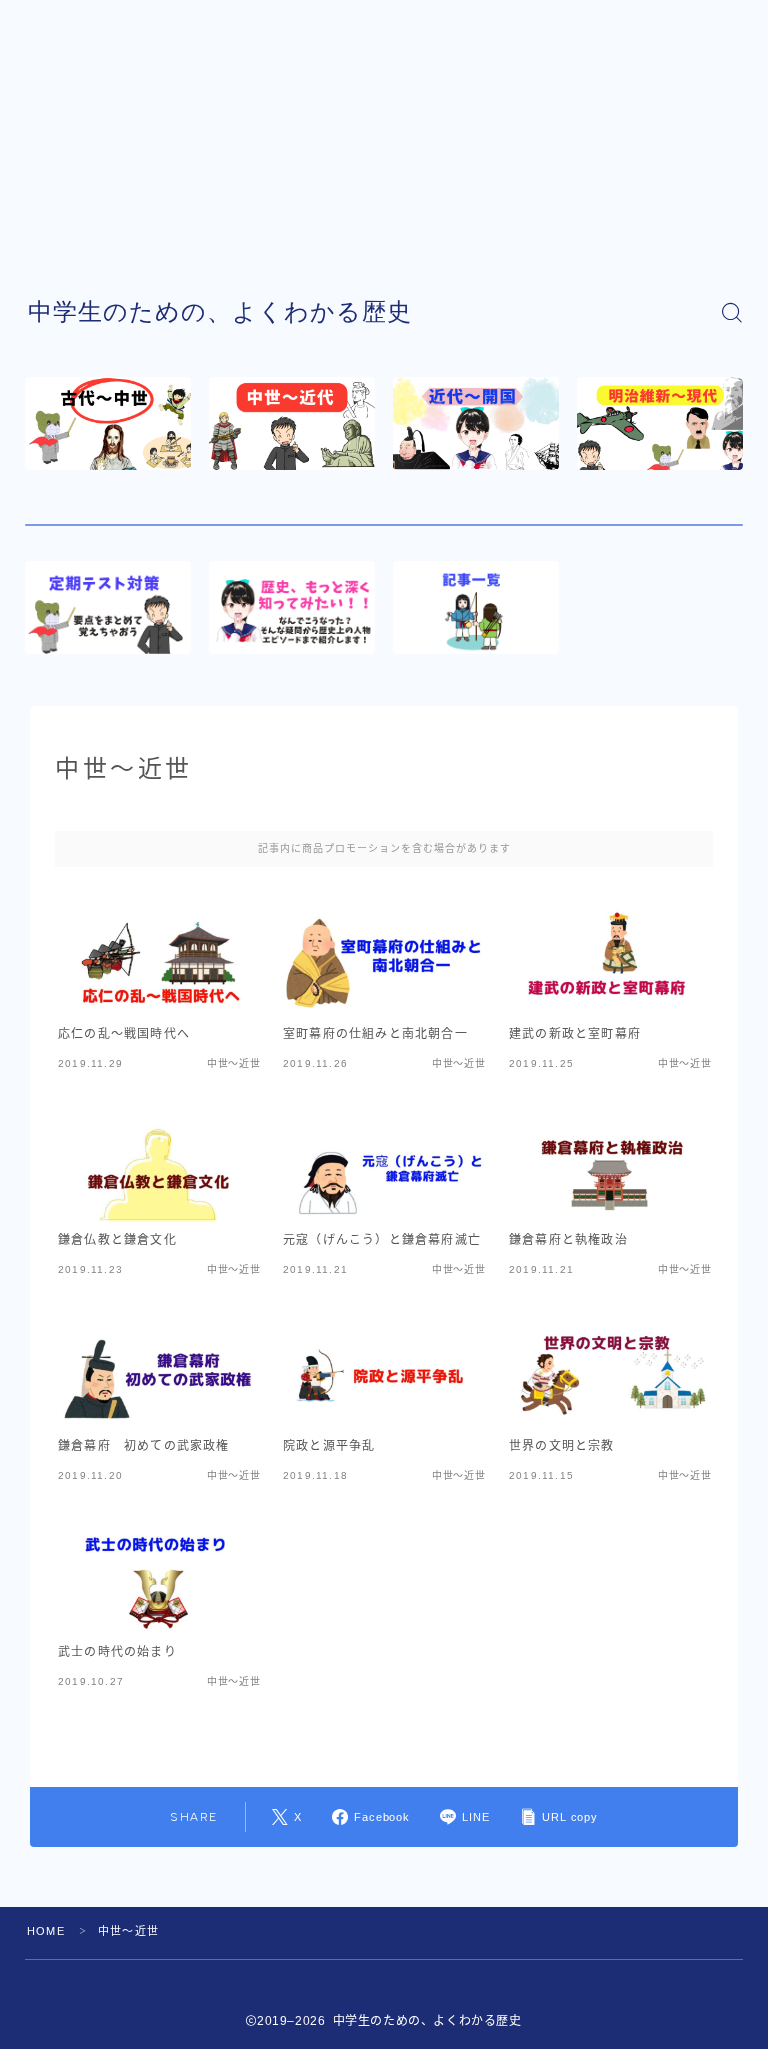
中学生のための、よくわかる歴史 (220, 312)
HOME (46, 1931)
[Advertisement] (384, 140)
